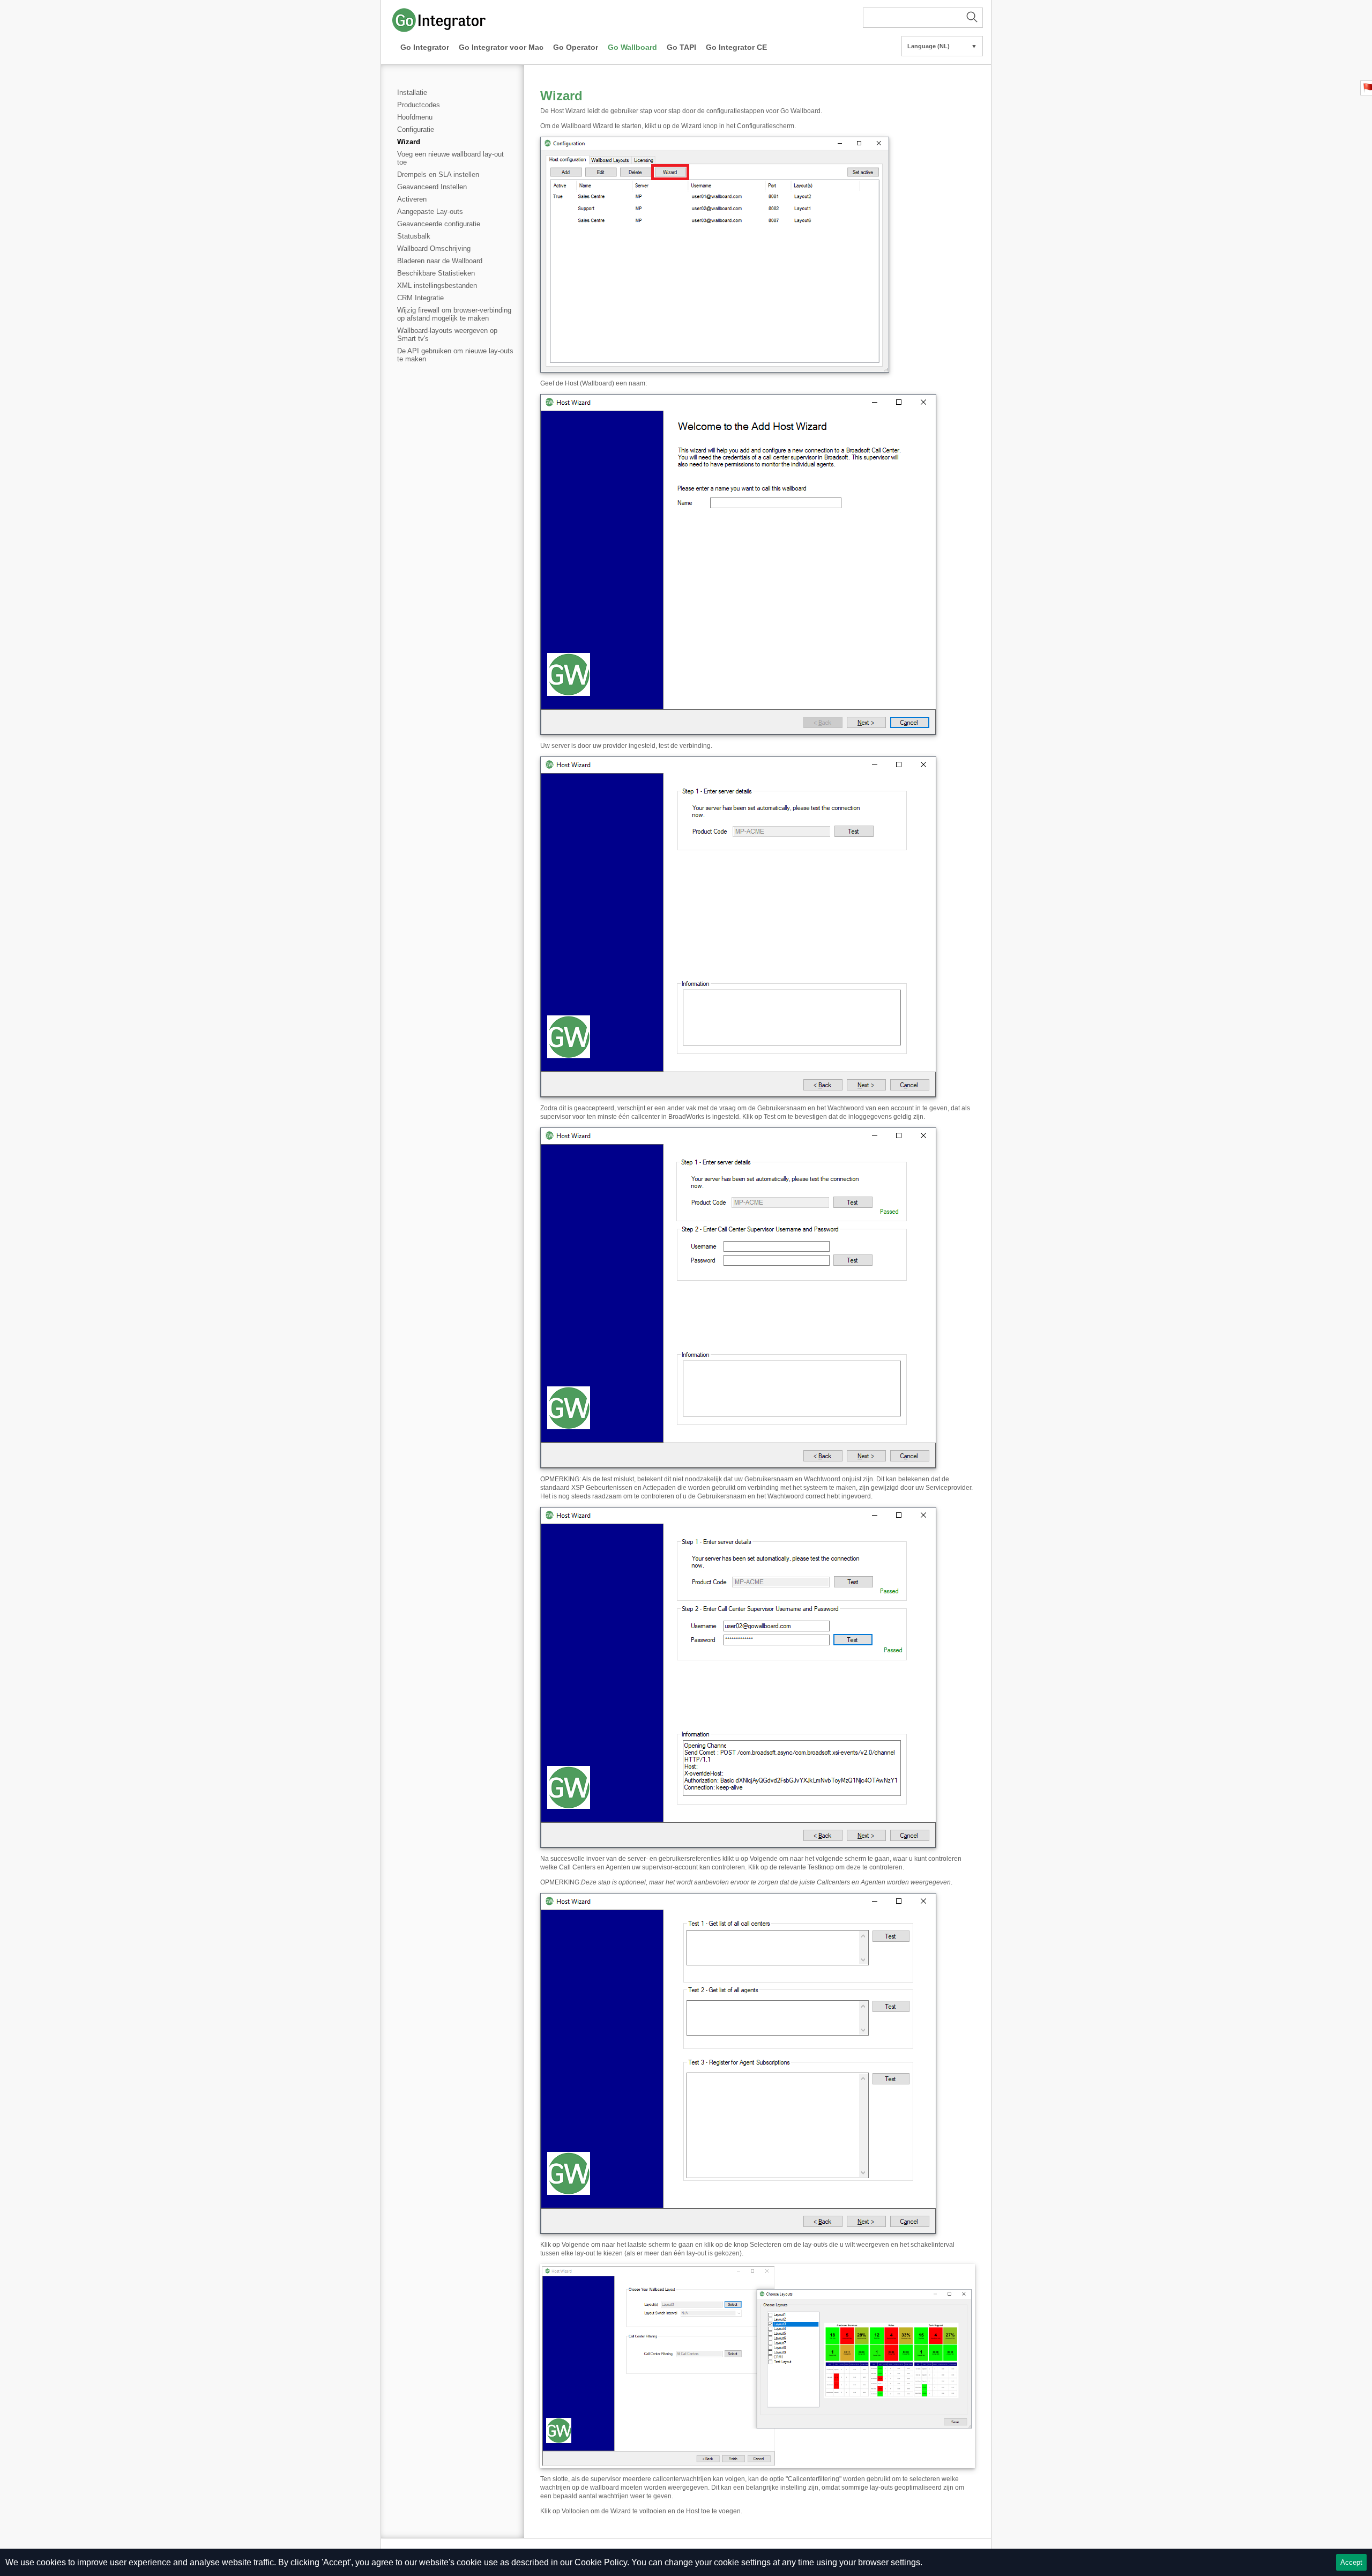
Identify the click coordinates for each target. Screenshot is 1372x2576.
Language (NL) (942, 46)
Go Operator (576, 47)
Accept (1351, 2562)
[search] (923, 18)
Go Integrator (425, 47)
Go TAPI (681, 47)
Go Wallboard (632, 47)
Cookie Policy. (602, 2562)
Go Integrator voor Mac (501, 47)
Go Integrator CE (736, 47)
